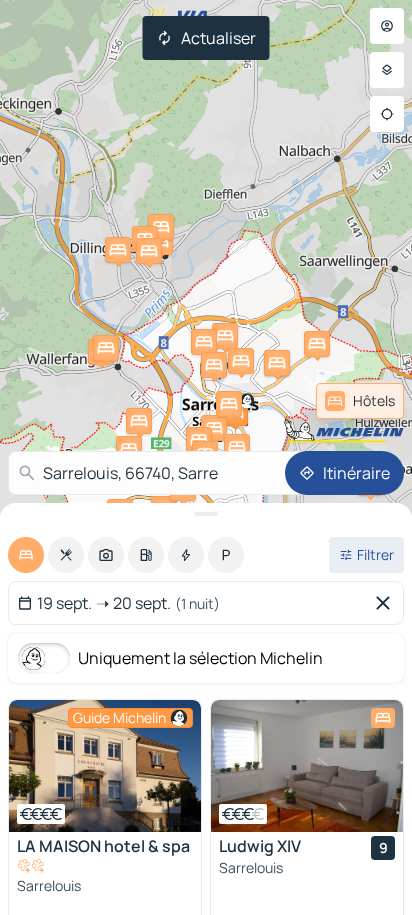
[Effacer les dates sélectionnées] (387, 603)
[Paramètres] (387, 70)
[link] (360, 401)
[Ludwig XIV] (307, 766)
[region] (105, 766)
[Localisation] (387, 114)
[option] (26, 555)
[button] (214, 428)
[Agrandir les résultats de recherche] (206, 514)
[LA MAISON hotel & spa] (105, 766)
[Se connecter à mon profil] (387, 26)
